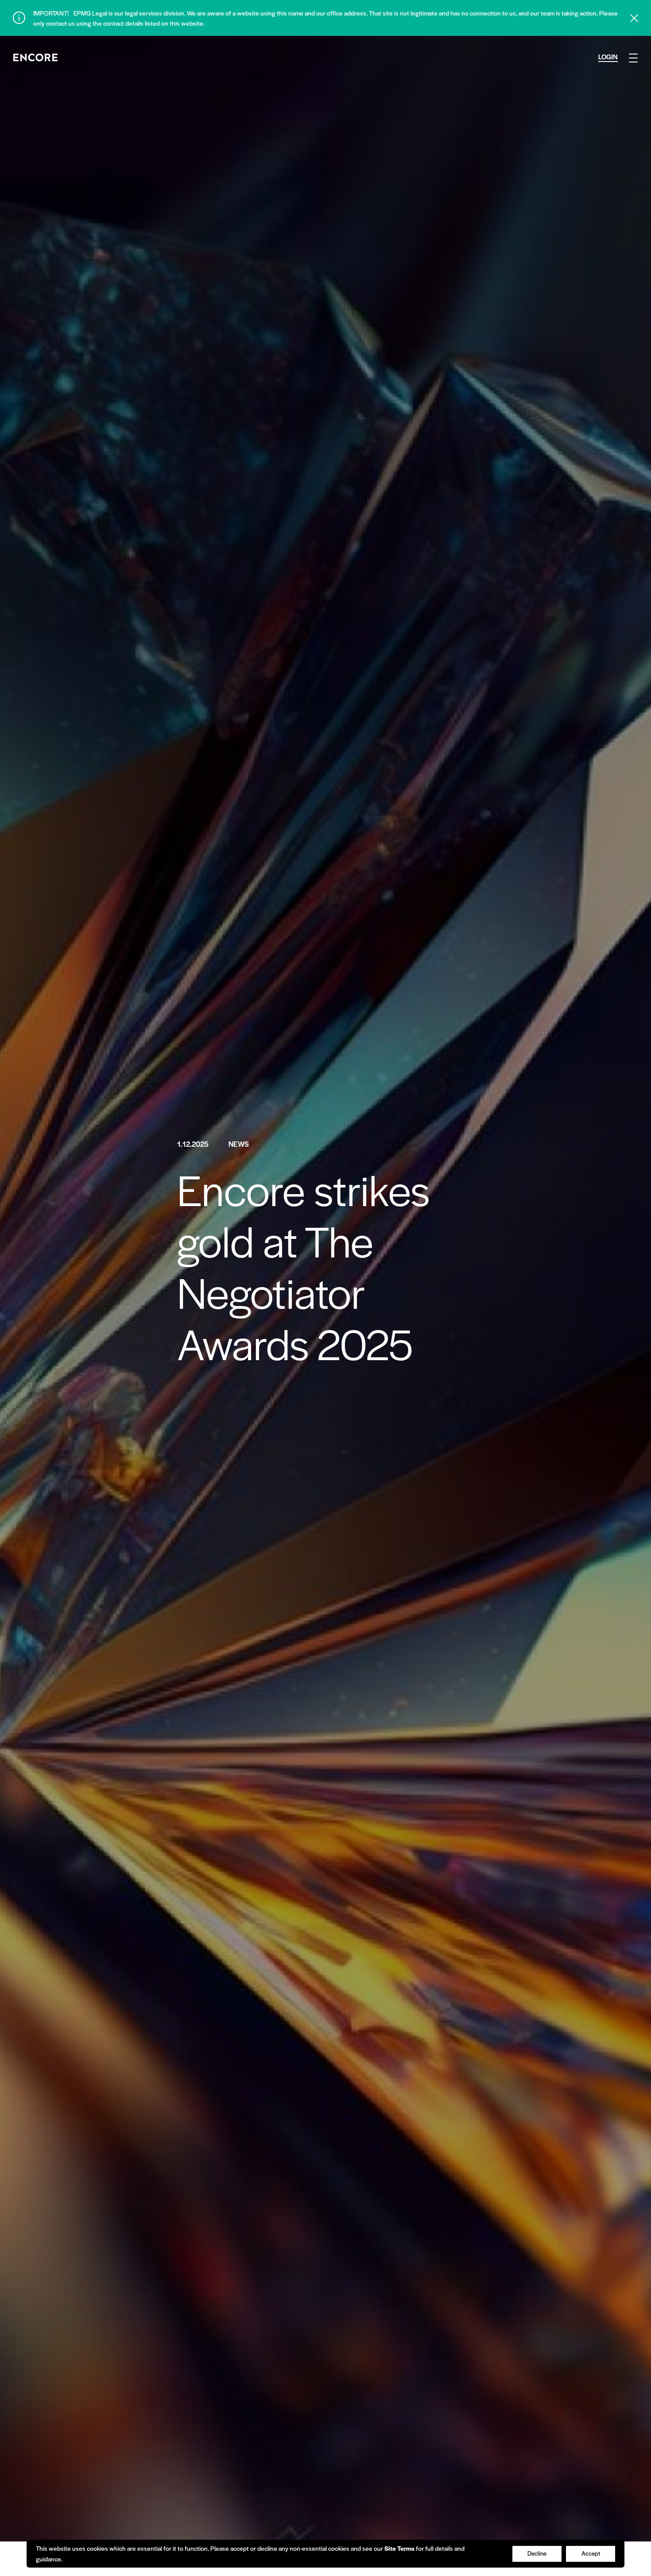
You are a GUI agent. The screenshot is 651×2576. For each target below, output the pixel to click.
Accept (591, 2553)
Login (608, 56)
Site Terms (399, 2548)
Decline (537, 2553)
